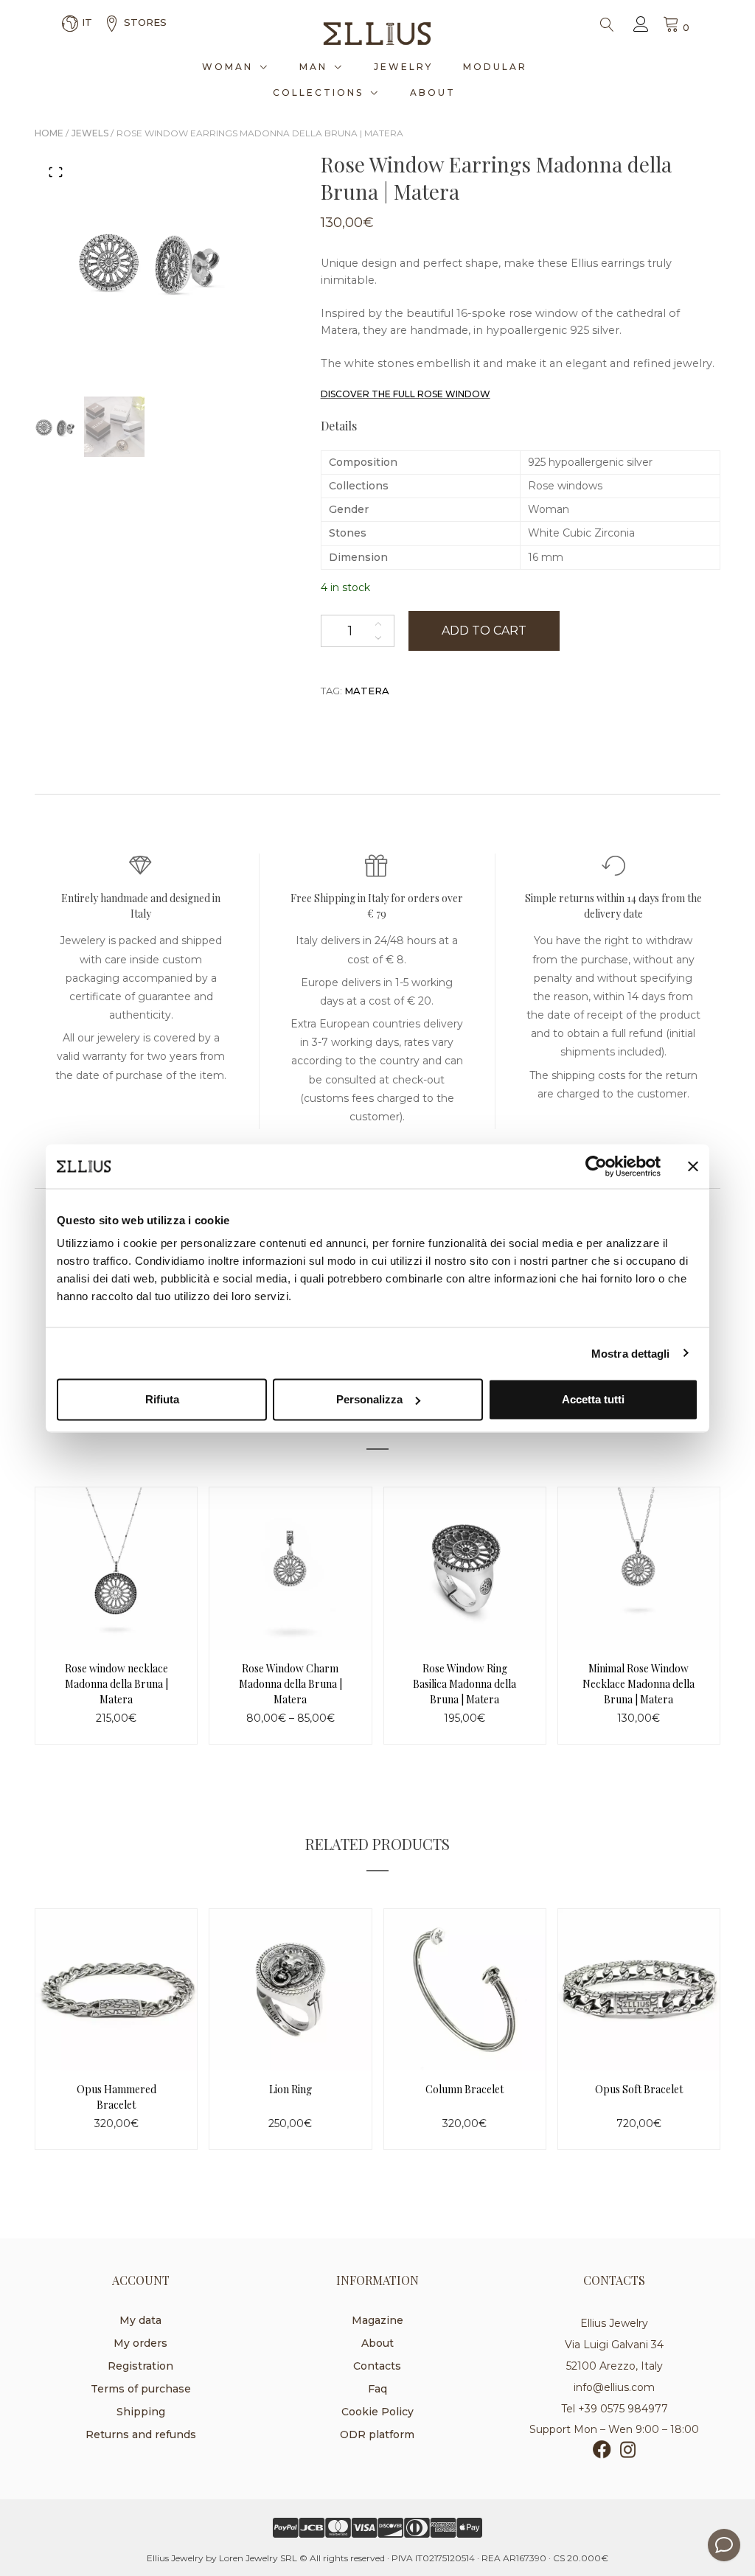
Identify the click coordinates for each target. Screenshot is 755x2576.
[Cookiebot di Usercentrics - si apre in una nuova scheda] (596, 1166)
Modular (495, 67)
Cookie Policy (377, 2412)
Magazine (377, 2320)
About (433, 93)
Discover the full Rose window (406, 394)
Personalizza (369, 1399)
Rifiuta (162, 1399)
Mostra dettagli (631, 1353)
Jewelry (403, 67)
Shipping (141, 2412)
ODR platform (377, 2434)
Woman (227, 67)
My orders (140, 2343)
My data (140, 2320)
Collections (318, 93)
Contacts (377, 2366)
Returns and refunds (141, 2434)
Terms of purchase (141, 2389)
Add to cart (484, 631)
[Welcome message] (724, 2545)
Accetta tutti (593, 1399)
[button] (56, 172)
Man (313, 67)
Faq (377, 2389)
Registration (140, 2366)
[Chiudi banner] (693, 1166)
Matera (367, 691)
